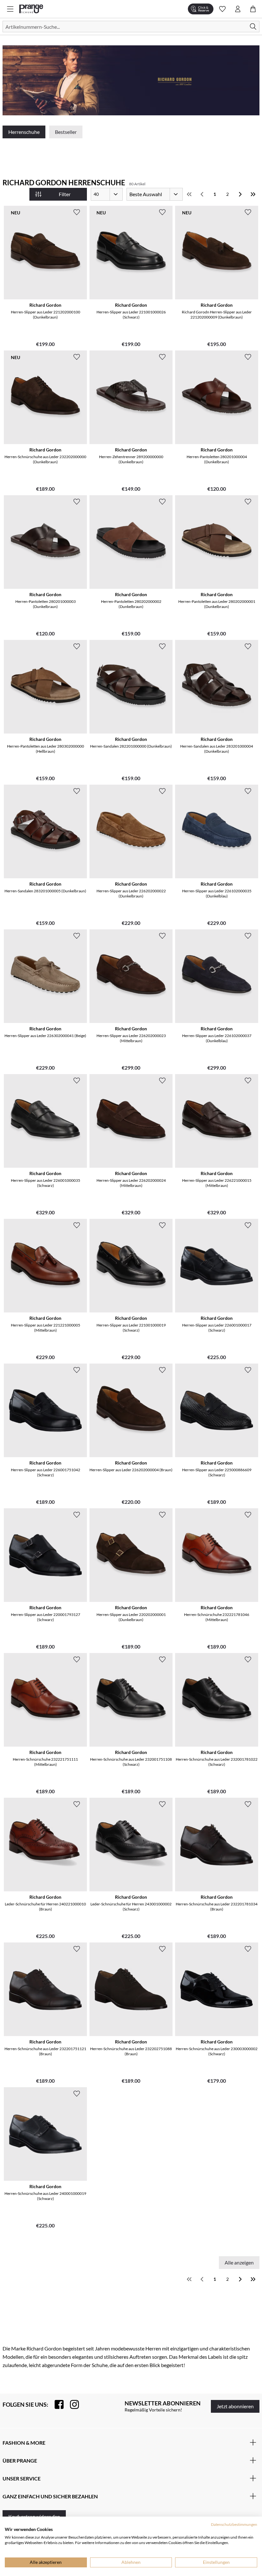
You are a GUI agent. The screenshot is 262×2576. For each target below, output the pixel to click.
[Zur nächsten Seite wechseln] (240, 194)
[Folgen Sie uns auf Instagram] (71, 2404)
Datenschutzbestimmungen (234, 2524)
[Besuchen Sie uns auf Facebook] (56, 2404)
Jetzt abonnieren (235, 2406)
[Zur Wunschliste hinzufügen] (77, 212)
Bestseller (66, 132)
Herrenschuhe (24, 132)
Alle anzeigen (239, 2262)
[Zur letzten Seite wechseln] (253, 194)
